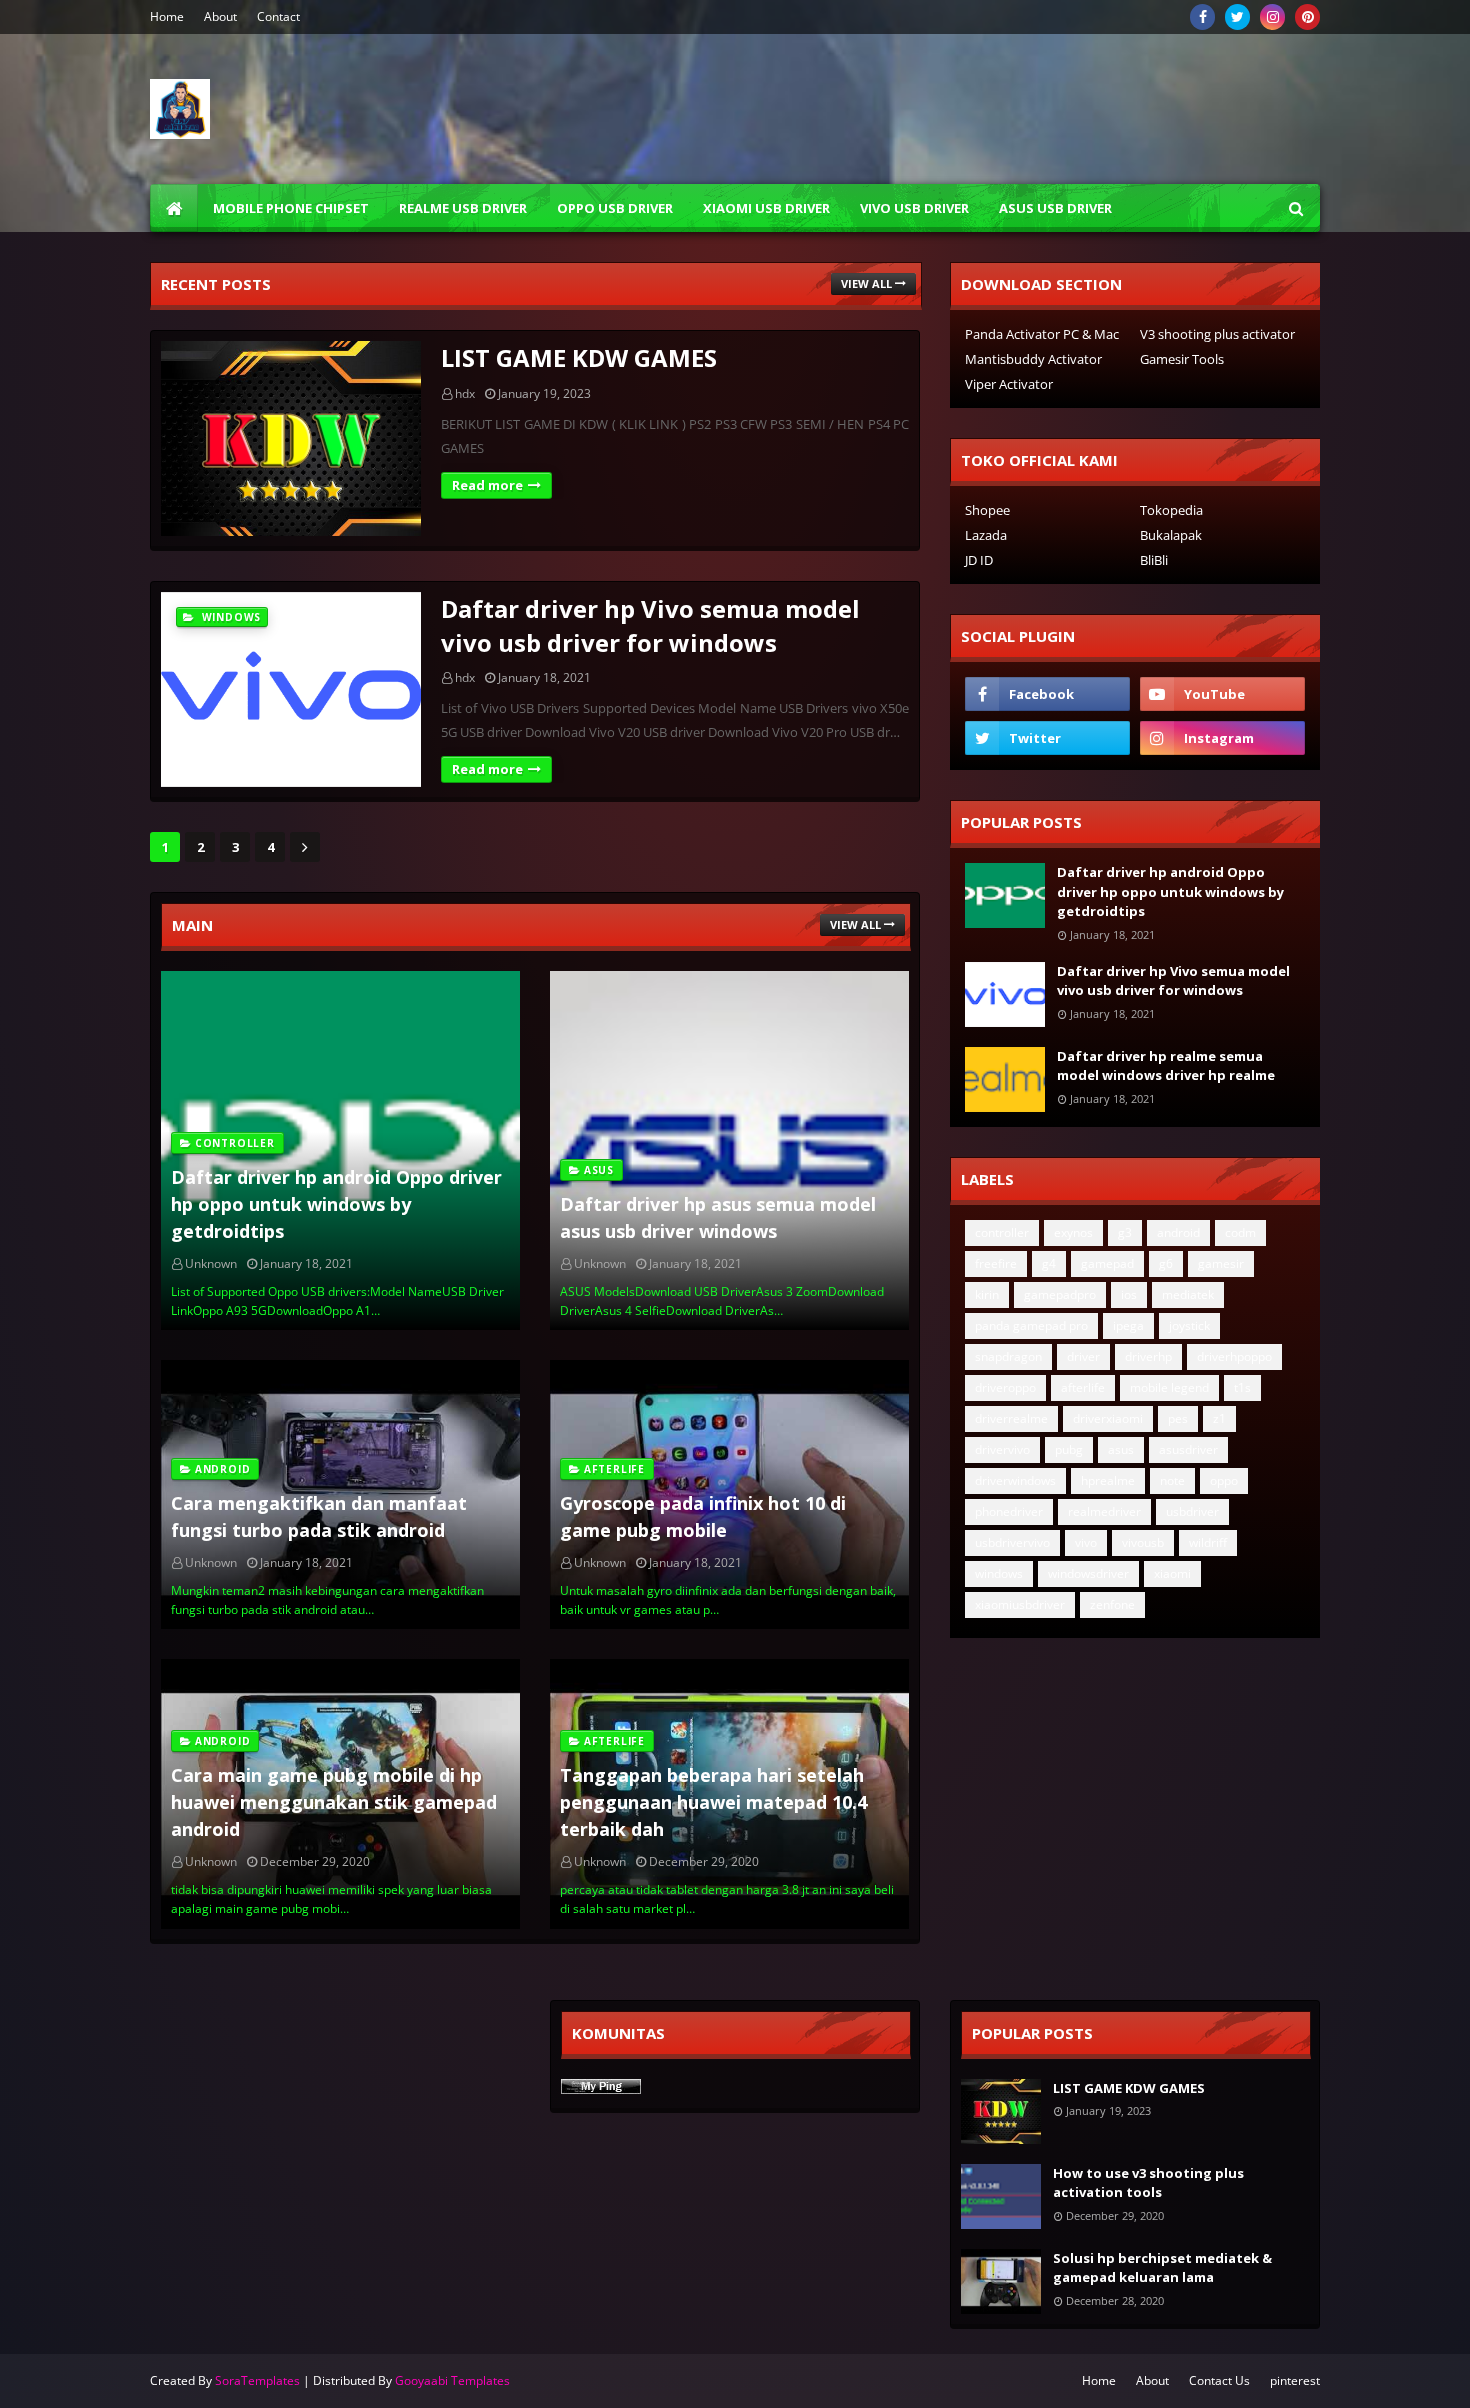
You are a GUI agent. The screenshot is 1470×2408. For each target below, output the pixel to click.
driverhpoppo (1234, 1356)
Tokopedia (1171, 510)
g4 (1049, 1263)
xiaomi (1172, 1573)
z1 (1219, 1418)
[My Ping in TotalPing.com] (601, 2088)
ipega (1128, 1325)
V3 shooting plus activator (1217, 334)
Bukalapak (1171, 535)
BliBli (1154, 560)
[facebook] (1202, 17)
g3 (1125, 1232)
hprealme (1108, 1480)
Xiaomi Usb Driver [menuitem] (766, 208)
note (1172, 1480)
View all (866, 283)
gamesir (1221, 1263)
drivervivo (1002, 1449)
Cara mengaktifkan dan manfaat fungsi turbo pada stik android (319, 1516)
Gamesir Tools (1182, 359)
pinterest (1295, 2380)
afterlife (1083, 1387)
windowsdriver (1088, 1573)
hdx (465, 393)
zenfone (1112, 1604)
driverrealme (1011, 1418)
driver (1083, 1356)
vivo (1086, 1542)
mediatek (1188, 1294)
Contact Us (1219, 2380)
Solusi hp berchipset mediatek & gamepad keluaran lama (1162, 2268)
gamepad (1107, 1263)
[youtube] (1222, 694)
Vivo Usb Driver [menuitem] (914, 208)
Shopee (987, 510)
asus (1121, 1449)
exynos (1073, 1232)
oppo (1224, 1480)
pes (1178, 1418)
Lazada (986, 535)
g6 (1166, 1263)
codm (1240, 1232)
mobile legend (1169, 1387)
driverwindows (1015, 1480)
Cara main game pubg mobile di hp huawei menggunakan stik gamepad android (334, 1802)
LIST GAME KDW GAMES (579, 357)
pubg (1069, 1449)
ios (1129, 1294)
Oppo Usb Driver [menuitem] (615, 208)
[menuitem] (174, 208)
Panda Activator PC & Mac (1042, 334)
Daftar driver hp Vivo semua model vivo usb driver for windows (650, 625)
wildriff (1208, 1542)
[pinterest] (1307, 17)
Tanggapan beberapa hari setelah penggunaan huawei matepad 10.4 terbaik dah (713, 1802)
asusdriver (1188, 1449)
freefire (996, 1263)
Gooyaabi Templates (452, 2380)
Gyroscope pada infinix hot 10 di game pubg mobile (703, 1516)
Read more (487, 485)
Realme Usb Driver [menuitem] (463, 208)
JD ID (979, 560)
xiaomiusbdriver (1020, 1604)
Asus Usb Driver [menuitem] (1055, 208)
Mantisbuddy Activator (1033, 359)
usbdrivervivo (1012, 1542)
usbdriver (1192, 1511)
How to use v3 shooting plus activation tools (1148, 2183)
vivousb (1143, 1542)
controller (1002, 1232)
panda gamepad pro (1031, 1325)
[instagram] (1272, 17)
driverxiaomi (1108, 1418)
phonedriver (1009, 1511)
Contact (278, 16)
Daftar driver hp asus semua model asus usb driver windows (718, 1217)
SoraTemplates (257, 2380)
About (220, 16)
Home (167, 16)
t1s (1242, 1387)
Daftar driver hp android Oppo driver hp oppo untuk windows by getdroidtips (336, 1204)
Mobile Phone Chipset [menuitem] (291, 208)
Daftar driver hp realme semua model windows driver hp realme (1166, 1066)
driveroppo (1005, 1387)
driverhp (1148, 1356)
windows (999, 1573)
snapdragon (1008, 1356)
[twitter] (1237, 17)
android (1178, 1232)
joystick (1189, 1325)
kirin (987, 1294)
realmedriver (1104, 1511)
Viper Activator (1009, 384)
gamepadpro (1060, 1294)
